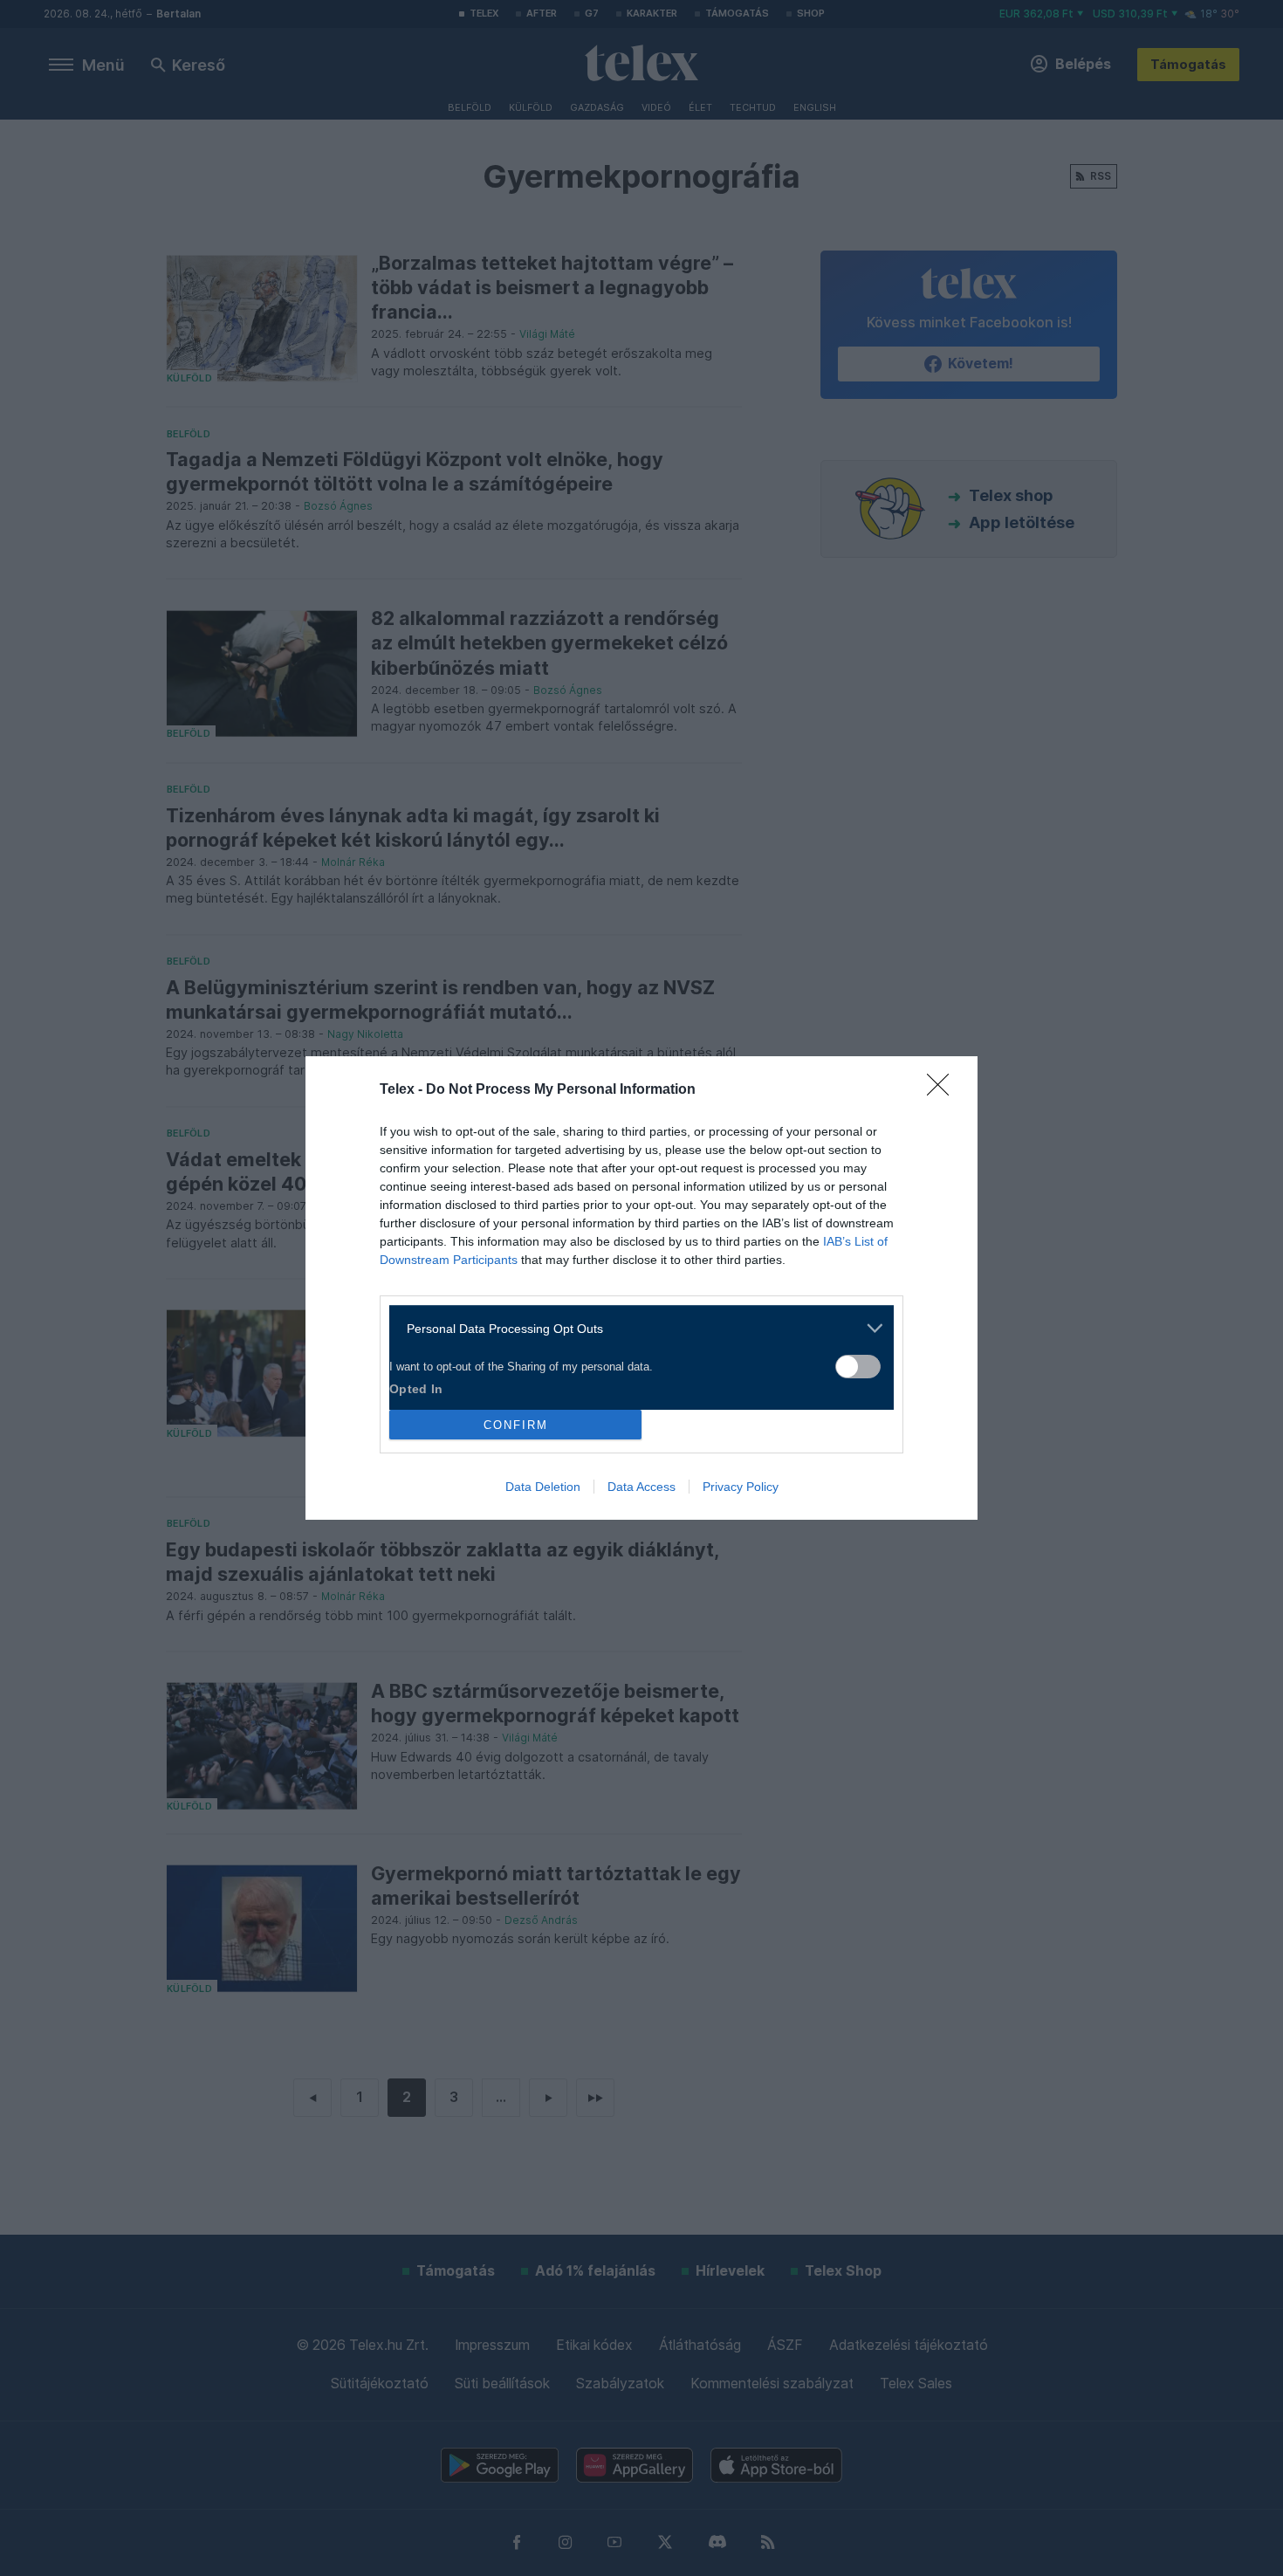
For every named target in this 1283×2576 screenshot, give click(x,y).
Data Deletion (543, 1487)
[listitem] (635, 1328)
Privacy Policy (741, 1487)
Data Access (641, 1487)
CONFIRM (516, 1425)
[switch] (858, 1367)
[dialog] (641, 1288)
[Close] (943, 1090)
